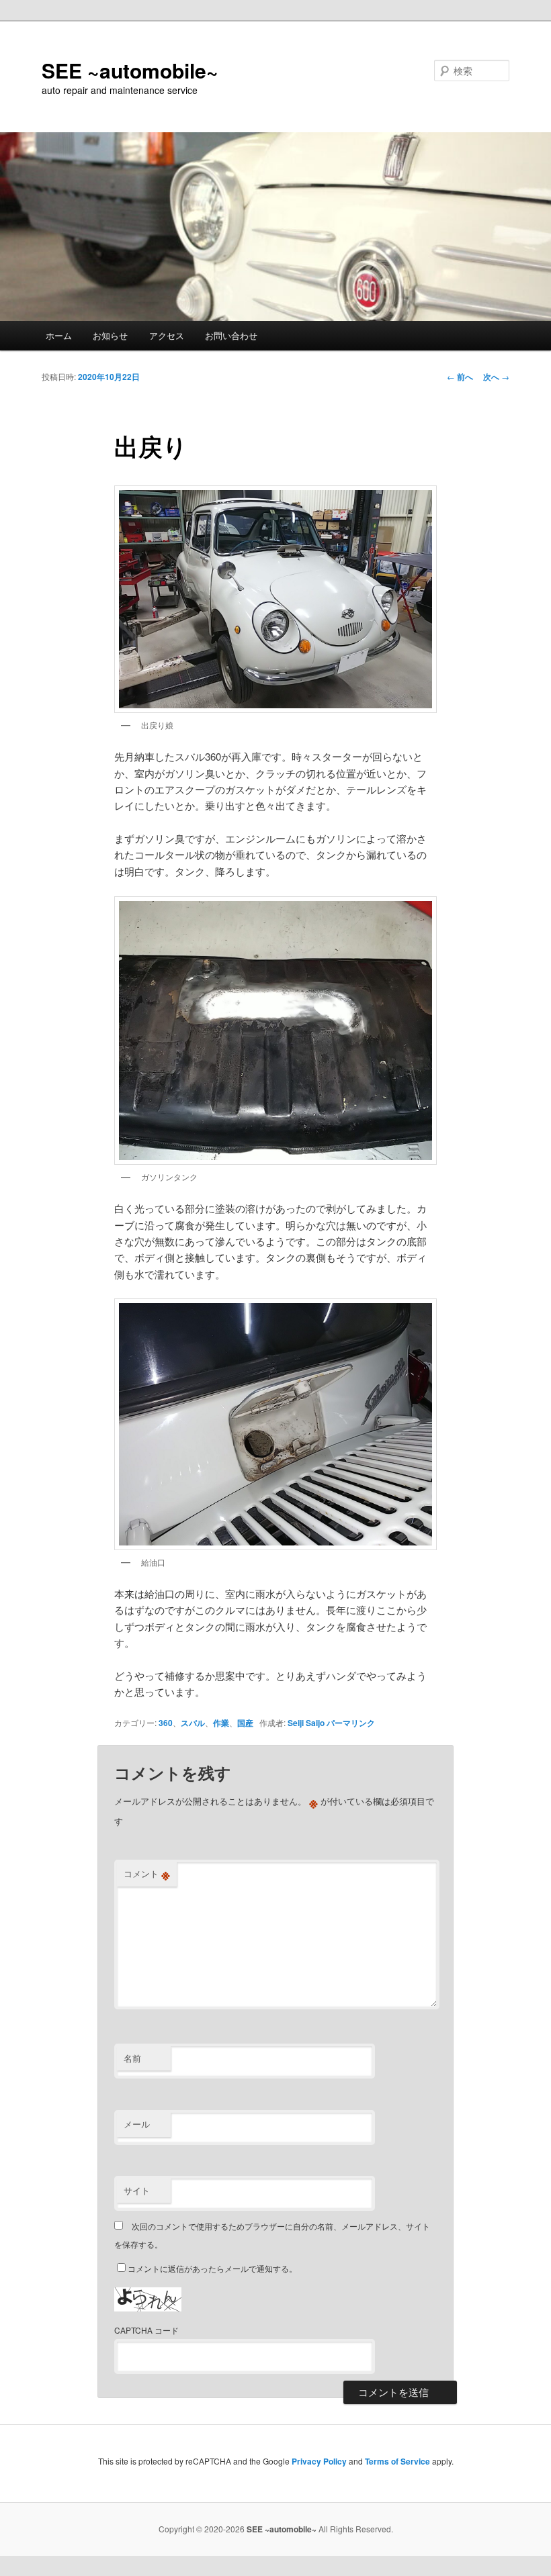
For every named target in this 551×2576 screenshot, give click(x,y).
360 (166, 1723)
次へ (496, 377)
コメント (147, 1874)
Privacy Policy (319, 2461)
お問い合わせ (231, 335)
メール (137, 2124)
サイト (137, 2190)
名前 (132, 2058)
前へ (460, 377)
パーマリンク (351, 1723)
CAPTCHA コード (146, 2330)
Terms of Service (397, 2461)
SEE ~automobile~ (130, 70)
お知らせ (110, 335)
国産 (245, 1723)
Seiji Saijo (306, 1723)
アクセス (167, 335)
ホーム (59, 335)
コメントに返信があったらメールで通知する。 (212, 2268)
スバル (193, 1723)
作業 (221, 1723)
